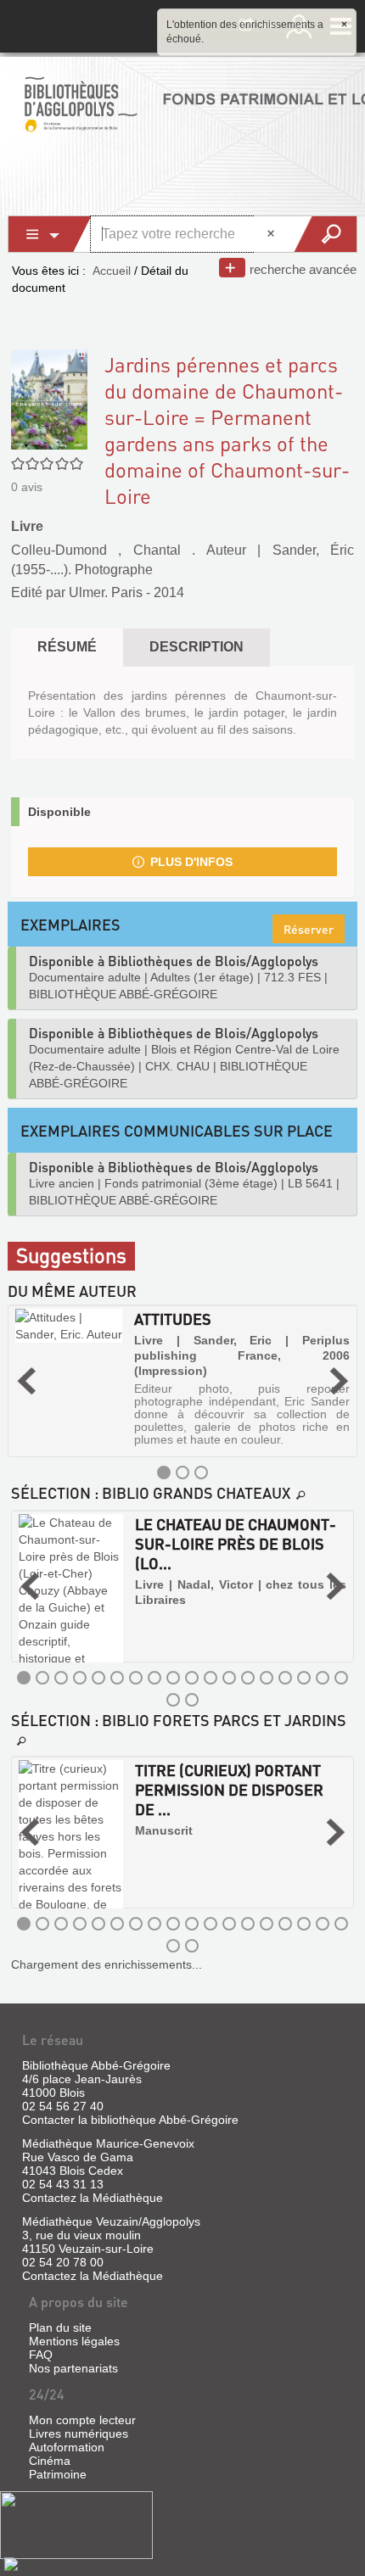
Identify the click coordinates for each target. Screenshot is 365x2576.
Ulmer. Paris (106, 592)
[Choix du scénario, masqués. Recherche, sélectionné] (50, 234)
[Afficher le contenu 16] (304, 1678)
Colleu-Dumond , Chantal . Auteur (129, 550)
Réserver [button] (309, 929)
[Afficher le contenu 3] (201, 1472)
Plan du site (60, 2327)
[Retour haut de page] (11, 2563)
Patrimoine (58, 2474)
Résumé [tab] (67, 647)
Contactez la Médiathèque (93, 2198)
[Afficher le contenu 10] (192, 1678)
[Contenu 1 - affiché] (164, 1472)
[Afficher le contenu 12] (229, 1678)
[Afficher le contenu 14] (267, 1678)
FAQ (41, 2355)
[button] (26, 1381)
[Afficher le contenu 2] (182, 1472)
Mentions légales (74, 2341)
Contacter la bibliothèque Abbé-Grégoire (130, 2120)
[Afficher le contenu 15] (285, 1678)
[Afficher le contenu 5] (98, 1678)
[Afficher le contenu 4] (80, 1678)
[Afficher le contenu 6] (117, 1678)
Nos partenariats (73, 2368)
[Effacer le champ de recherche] (272, 234)
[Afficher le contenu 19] (173, 1700)
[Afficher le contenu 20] (192, 1700)
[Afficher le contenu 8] (154, 1678)
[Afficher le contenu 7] (136, 1678)
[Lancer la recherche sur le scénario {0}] (325, 234)
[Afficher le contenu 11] (211, 1678)
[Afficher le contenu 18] (341, 1678)
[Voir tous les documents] (301, 1495)
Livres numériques (79, 2434)
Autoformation (67, 2447)
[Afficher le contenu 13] (248, 1678)
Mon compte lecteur (82, 2420)
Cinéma (50, 2461)
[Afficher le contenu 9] (173, 1678)
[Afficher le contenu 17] (323, 1678)
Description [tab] (197, 647)
